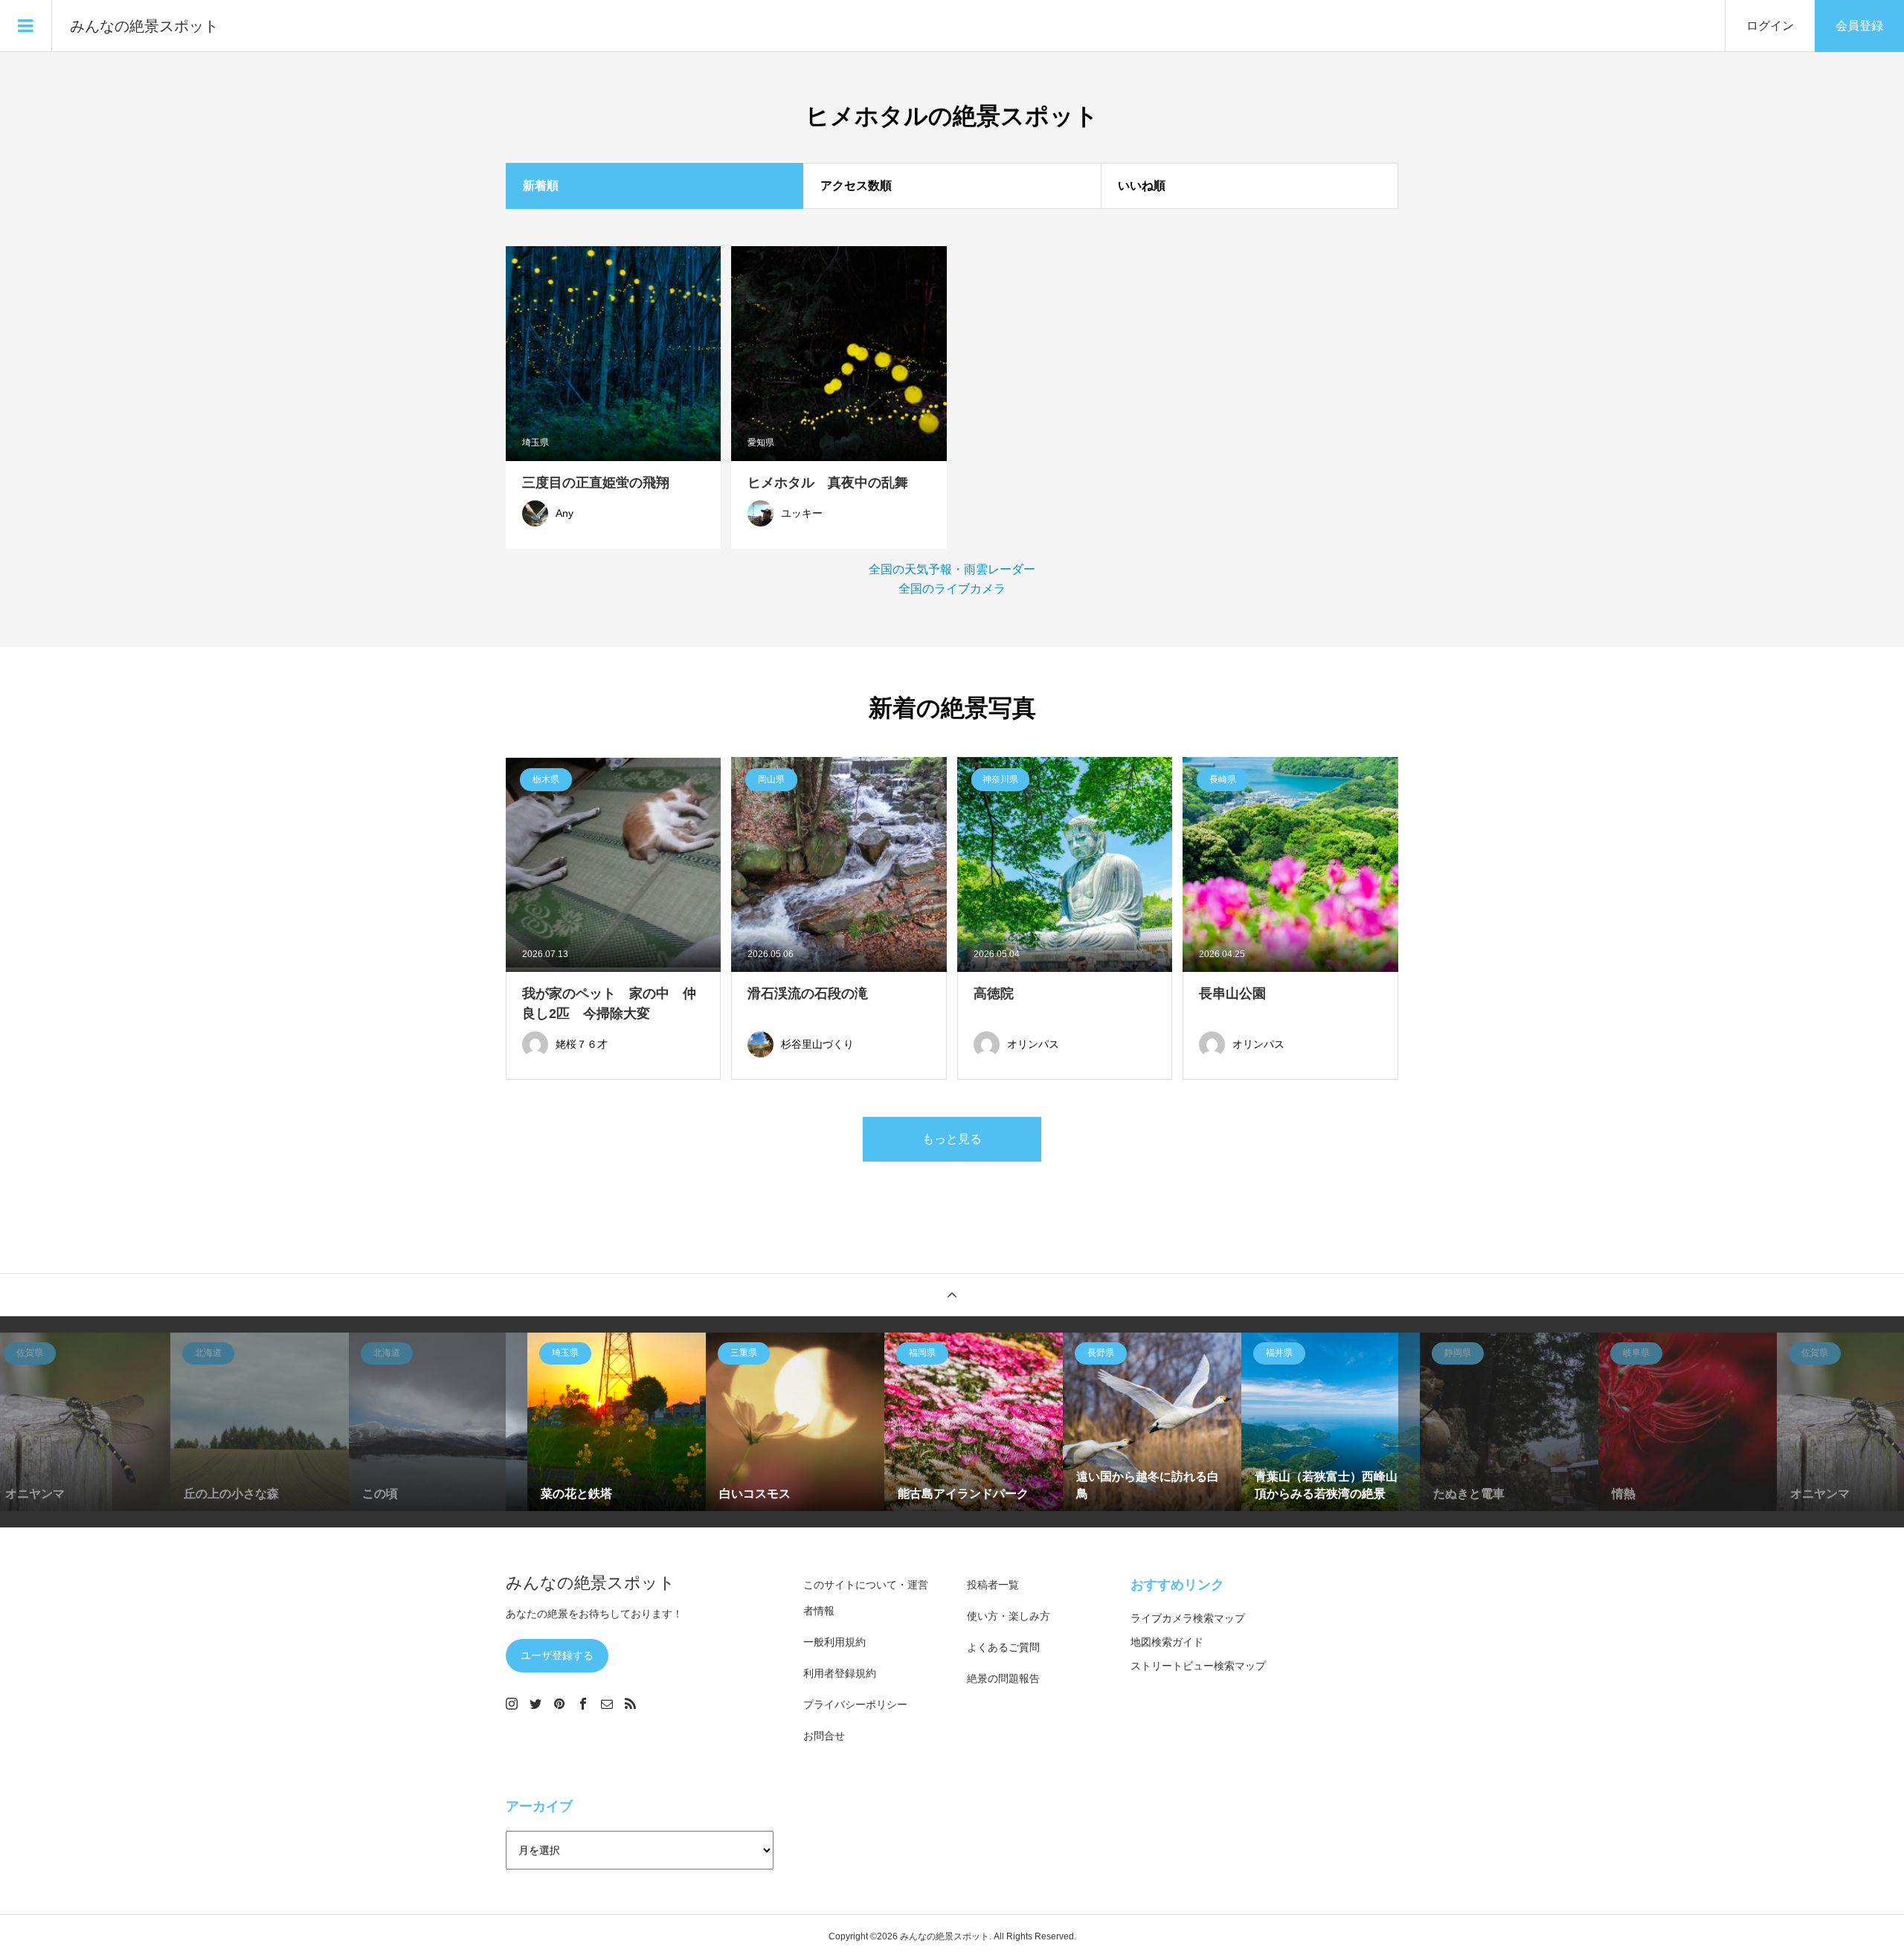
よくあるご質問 (1003, 1647)
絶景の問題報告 (1003, 1678)
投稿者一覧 (993, 1585)
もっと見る (952, 1139)
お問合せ (824, 1736)
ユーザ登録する (557, 1655)
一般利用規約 (834, 1642)
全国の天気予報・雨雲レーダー (952, 569)
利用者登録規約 (840, 1673)
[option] (238, 1422)
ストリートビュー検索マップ (1198, 1666)
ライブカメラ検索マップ (1188, 1618)
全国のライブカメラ (952, 589)
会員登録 (1859, 26)
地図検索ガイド (1167, 1642)
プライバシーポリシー (855, 1704)
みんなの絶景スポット (144, 26)
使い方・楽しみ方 (1009, 1616)
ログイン (1770, 26)
